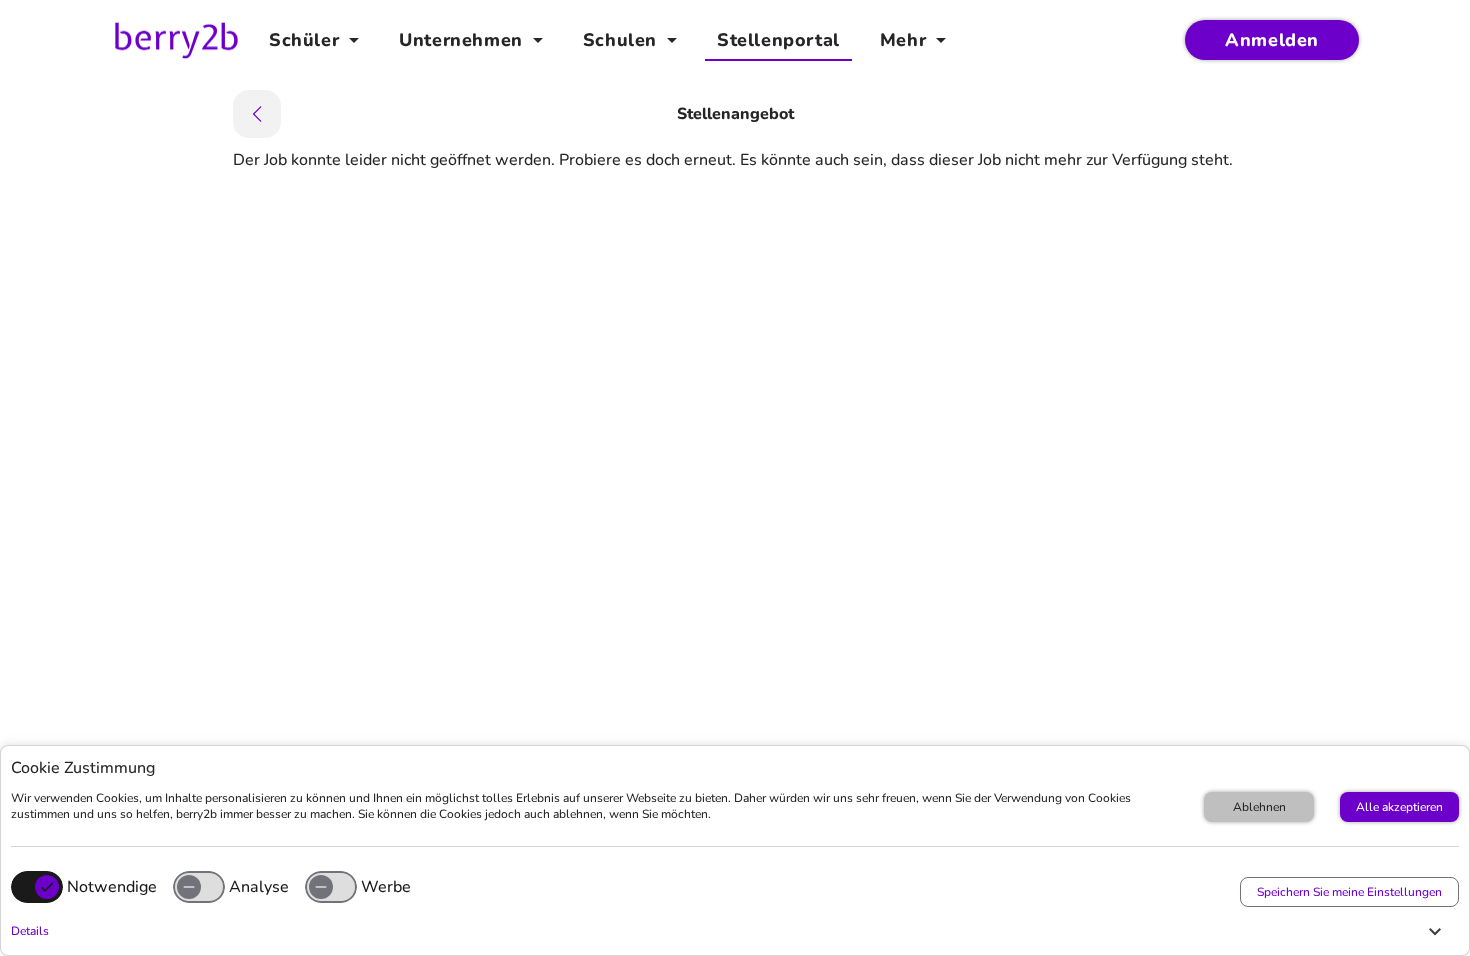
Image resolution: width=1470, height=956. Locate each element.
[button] (730, 931)
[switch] (199, 887)
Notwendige (112, 887)
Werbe (386, 887)
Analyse (259, 887)
